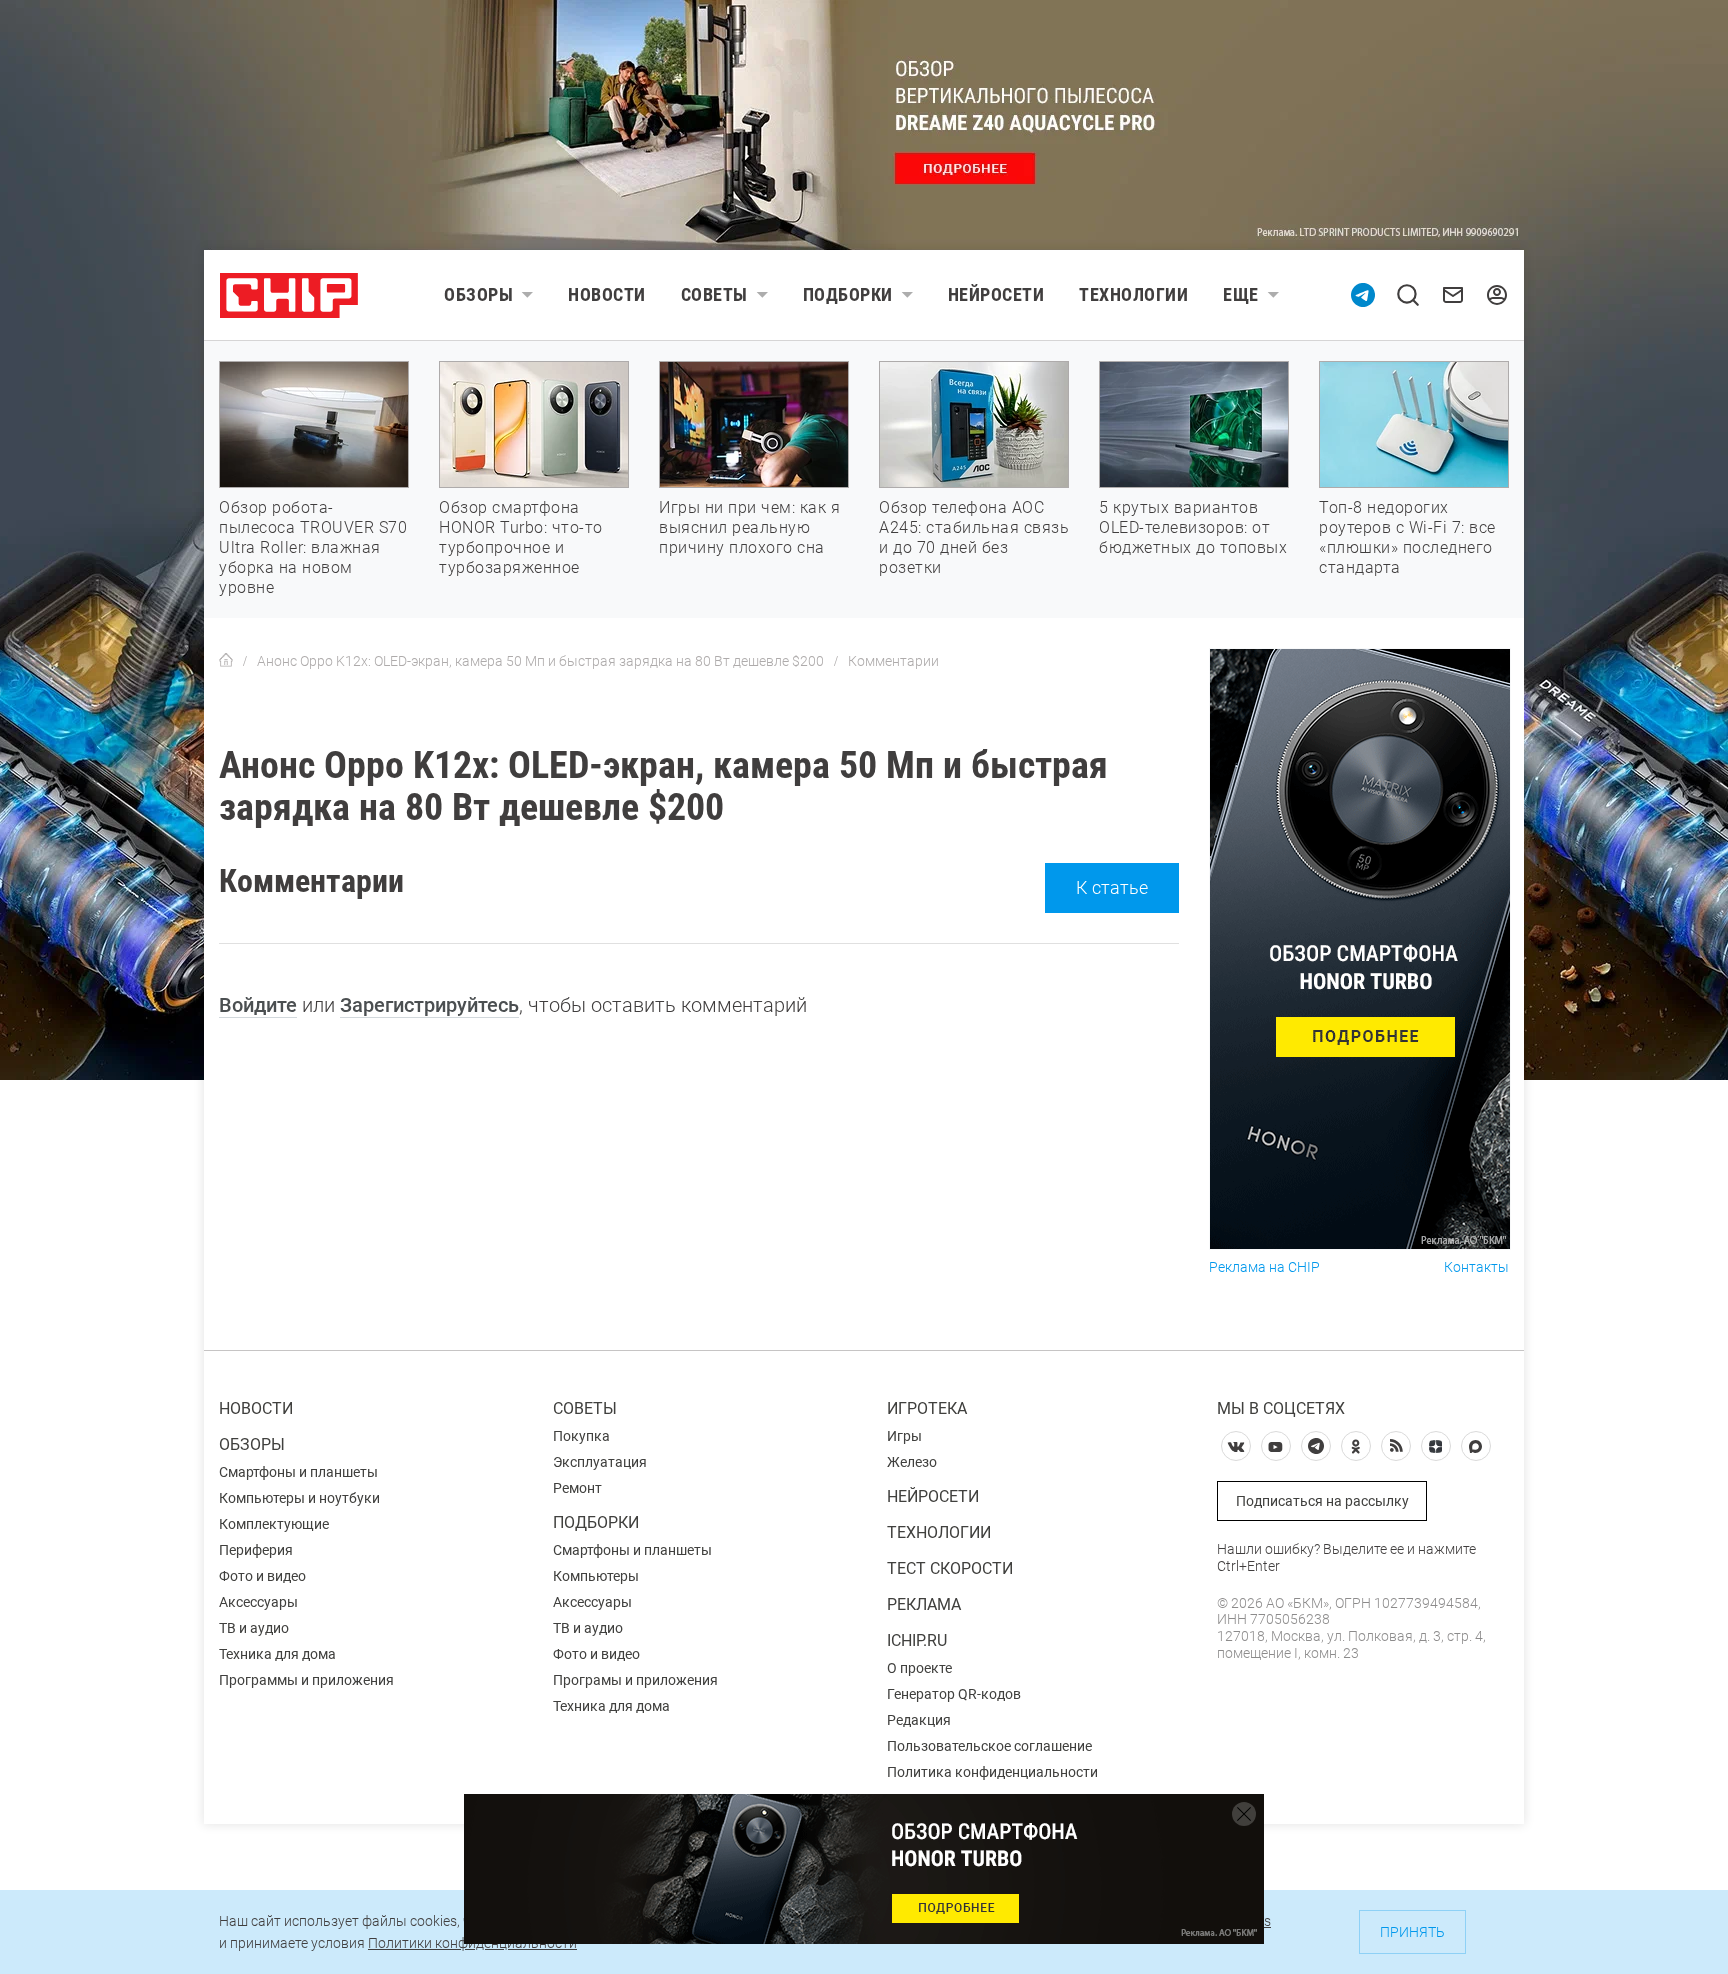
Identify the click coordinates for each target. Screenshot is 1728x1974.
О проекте (919, 1668)
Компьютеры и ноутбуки (299, 1498)
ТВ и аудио (254, 1628)
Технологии (1133, 294)
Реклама (924, 1604)
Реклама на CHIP (1264, 1267)
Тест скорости (950, 1568)
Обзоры (478, 294)
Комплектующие (274, 1524)
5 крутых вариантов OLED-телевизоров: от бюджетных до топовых (1193, 527)
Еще (1241, 294)
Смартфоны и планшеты (298, 1472)
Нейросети (996, 294)
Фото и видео (262, 1576)
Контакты (1476, 1267)
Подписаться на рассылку (1322, 1501)
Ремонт (577, 1488)
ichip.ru (917, 1640)
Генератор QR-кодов (954, 1694)
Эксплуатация (600, 1462)
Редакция (919, 1720)
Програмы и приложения (635, 1680)
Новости (607, 294)
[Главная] (226, 661)
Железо (912, 1462)
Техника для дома (277, 1654)
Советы (714, 294)
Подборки (848, 294)
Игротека (927, 1408)
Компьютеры (596, 1576)
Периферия (256, 1550)
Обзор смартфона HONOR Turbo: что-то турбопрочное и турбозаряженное (521, 537)
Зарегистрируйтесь (429, 1005)
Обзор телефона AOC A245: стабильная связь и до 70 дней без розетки (974, 537)
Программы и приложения (306, 1680)
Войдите (258, 1005)
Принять (1412, 1932)
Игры (904, 1436)
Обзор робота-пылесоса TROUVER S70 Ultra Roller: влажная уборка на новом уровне (313, 547)
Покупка (581, 1436)
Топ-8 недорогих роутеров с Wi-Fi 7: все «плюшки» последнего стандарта (1407, 537)
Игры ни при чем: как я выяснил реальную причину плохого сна (749, 527)
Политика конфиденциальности (992, 1772)
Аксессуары (258, 1602)
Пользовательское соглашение (989, 1746)
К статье (1112, 887)
